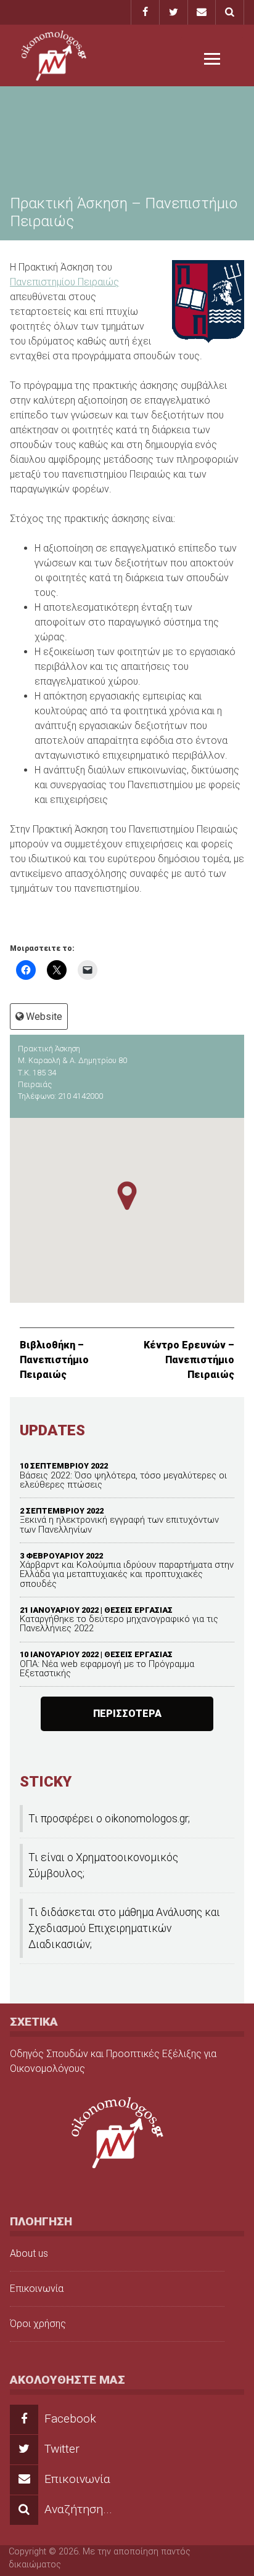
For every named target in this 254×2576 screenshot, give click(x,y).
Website (44, 1017)
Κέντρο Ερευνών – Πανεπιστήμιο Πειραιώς (189, 1360)
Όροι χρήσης (38, 2324)
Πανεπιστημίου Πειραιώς (64, 282)
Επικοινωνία (37, 2289)
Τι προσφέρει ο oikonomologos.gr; (109, 1819)
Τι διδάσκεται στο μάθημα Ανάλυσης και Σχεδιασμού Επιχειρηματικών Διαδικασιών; (124, 1929)
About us (29, 2253)
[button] (127, 1196)
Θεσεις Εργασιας (138, 1610)
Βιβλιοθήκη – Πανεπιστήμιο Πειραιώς (54, 1360)
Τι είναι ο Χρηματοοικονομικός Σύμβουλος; (103, 1865)
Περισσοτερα (127, 1714)
